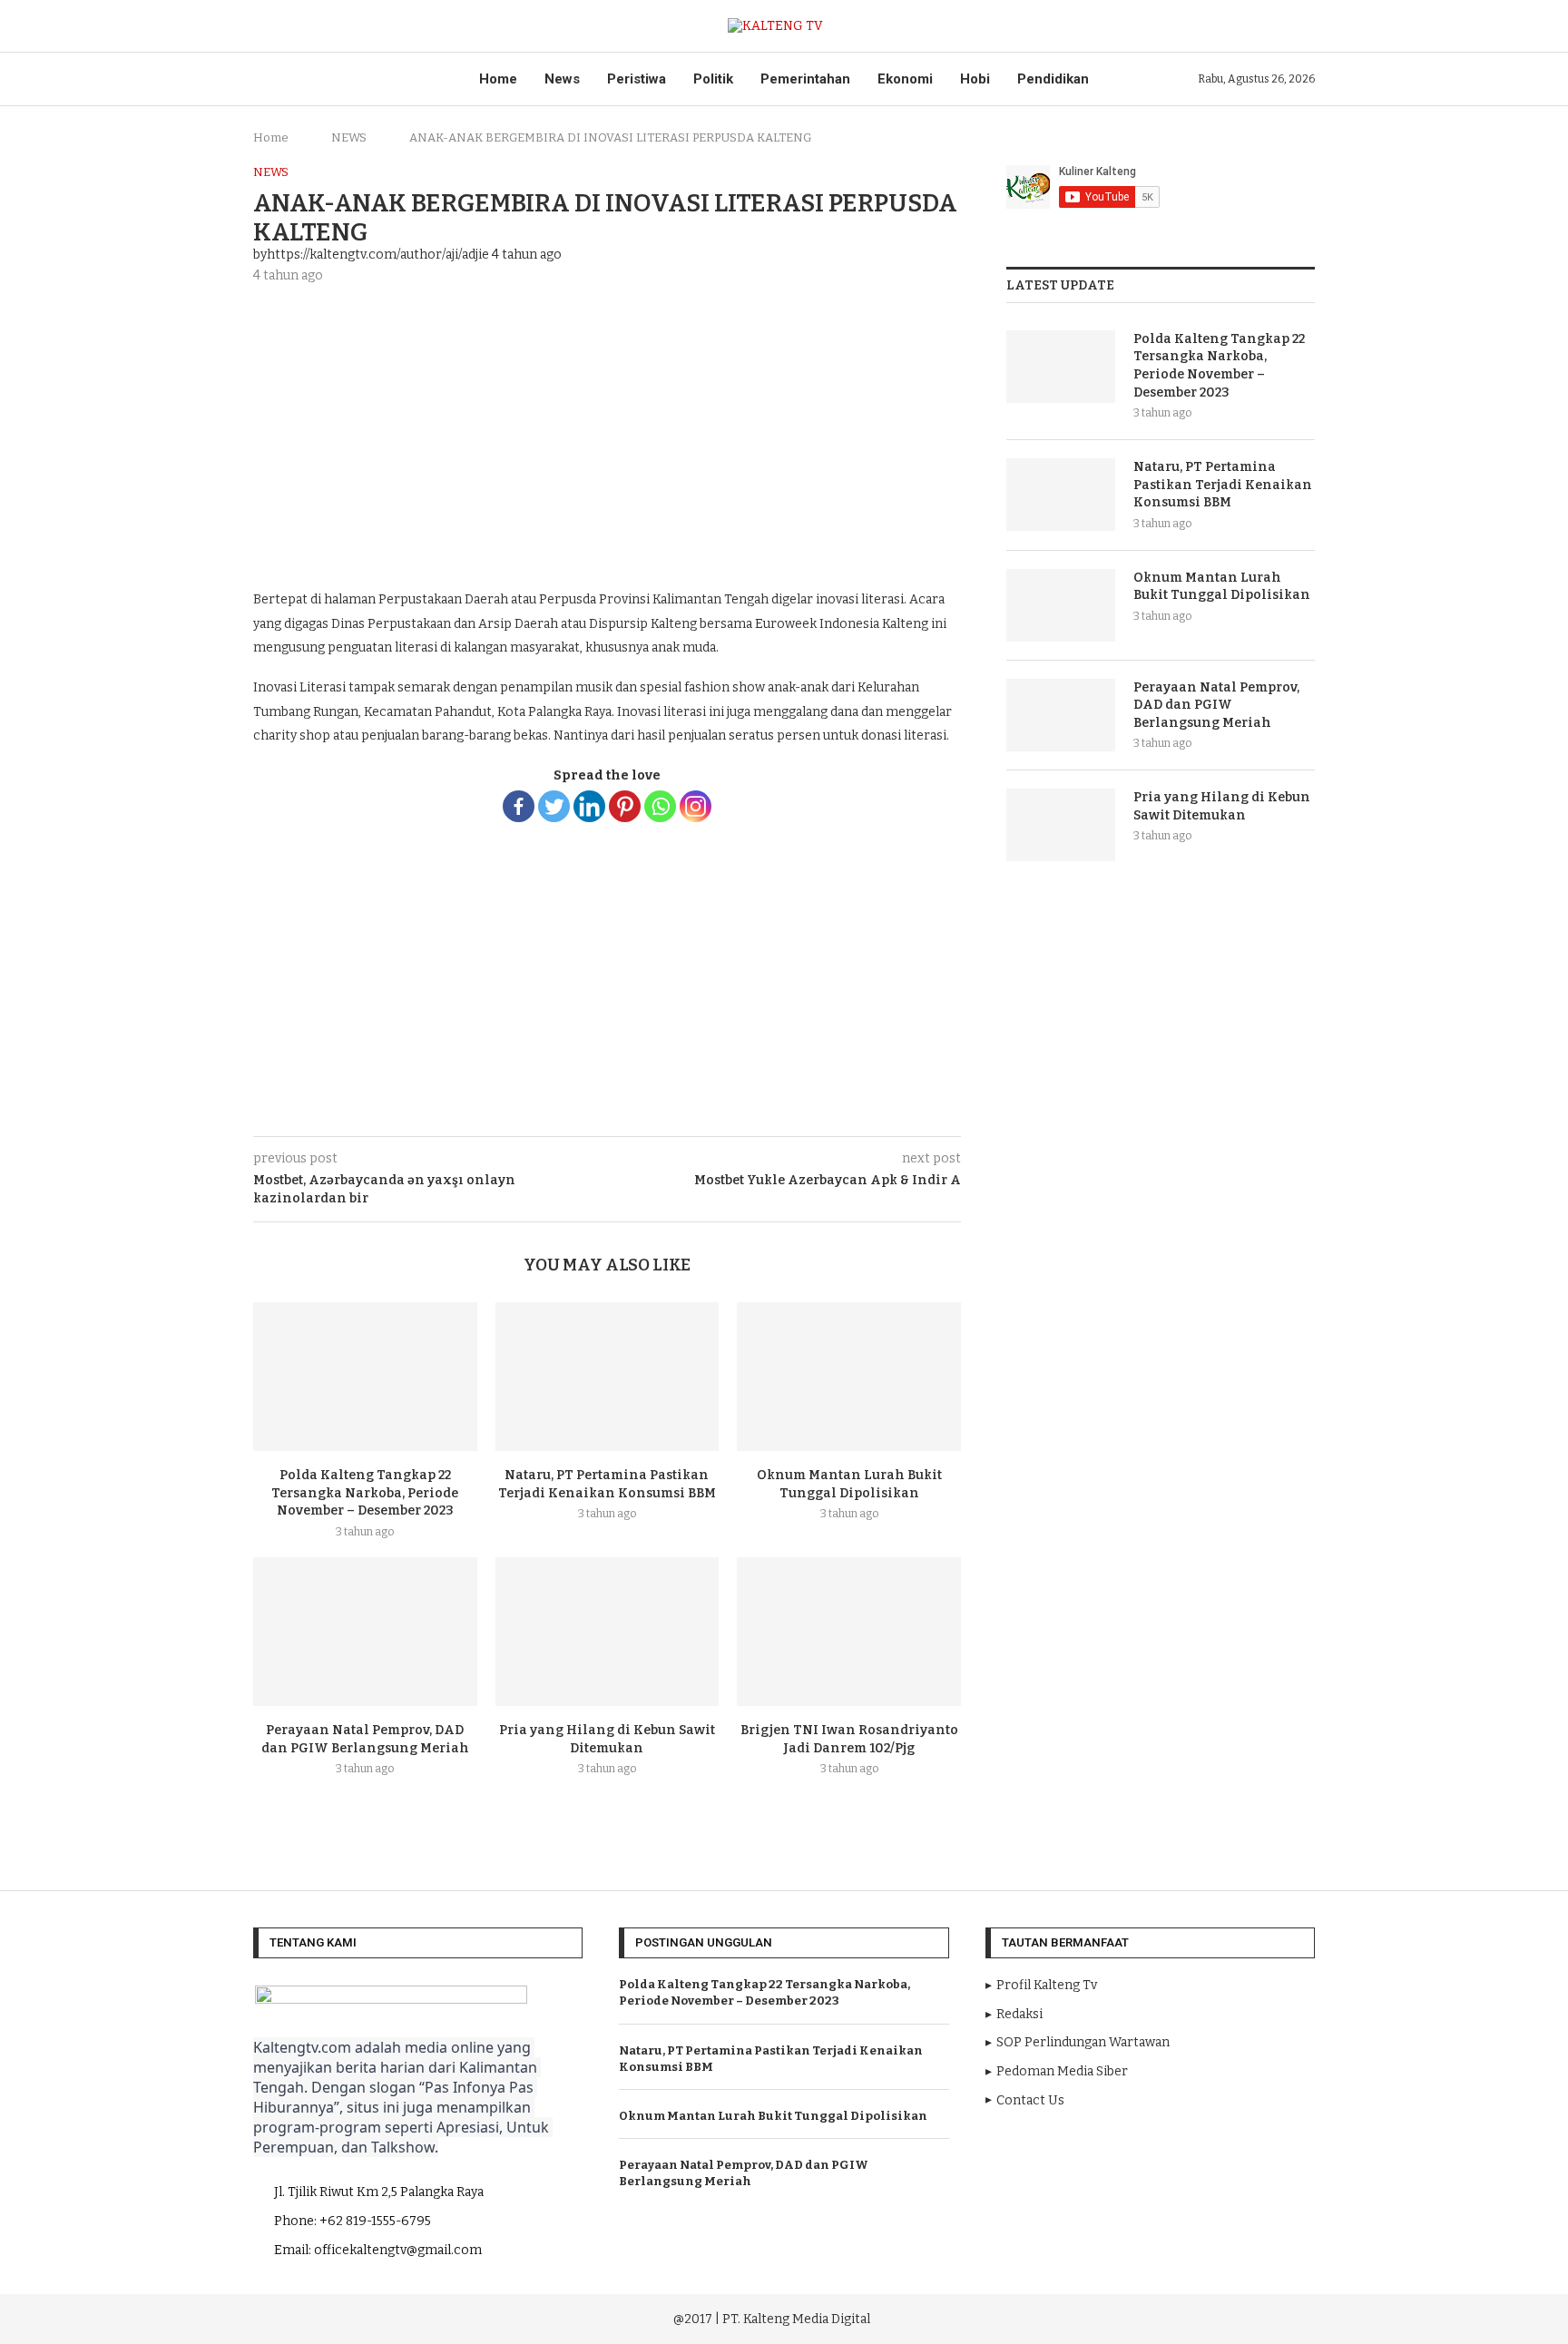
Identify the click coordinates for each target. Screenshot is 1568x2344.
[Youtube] (1148, 2316)
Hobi (975, 79)
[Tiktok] (1197, 2316)
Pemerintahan (805, 79)
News (562, 79)
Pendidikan (1053, 79)
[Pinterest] (625, 806)
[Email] (1173, 2316)
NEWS (349, 137)
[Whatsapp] (660, 806)
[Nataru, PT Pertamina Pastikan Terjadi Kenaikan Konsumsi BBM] (608, 1377)
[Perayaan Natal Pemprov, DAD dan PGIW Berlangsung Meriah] (365, 1632)
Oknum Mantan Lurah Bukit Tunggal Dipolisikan (1222, 587)
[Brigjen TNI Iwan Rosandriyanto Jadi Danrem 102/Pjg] (849, 1632)
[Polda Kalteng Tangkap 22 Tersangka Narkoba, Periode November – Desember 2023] (365, 1377)
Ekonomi (905, 79)
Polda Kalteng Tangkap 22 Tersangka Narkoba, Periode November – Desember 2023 (365, 1493)
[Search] (1306, 26)
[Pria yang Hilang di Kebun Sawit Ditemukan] (608, 1632)
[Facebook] (519, 806)
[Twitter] (554, 806)
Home (498, 79)
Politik (713, 79)
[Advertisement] (607, 434)
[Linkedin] (589, 806)
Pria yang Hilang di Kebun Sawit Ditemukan (1222, 806)
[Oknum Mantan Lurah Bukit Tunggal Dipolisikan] (849, 1377)
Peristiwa (637, 79)
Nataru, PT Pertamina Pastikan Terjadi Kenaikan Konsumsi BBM (1223, 485)
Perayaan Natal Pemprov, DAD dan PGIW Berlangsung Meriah (1216, 705)
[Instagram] (696, 806)
